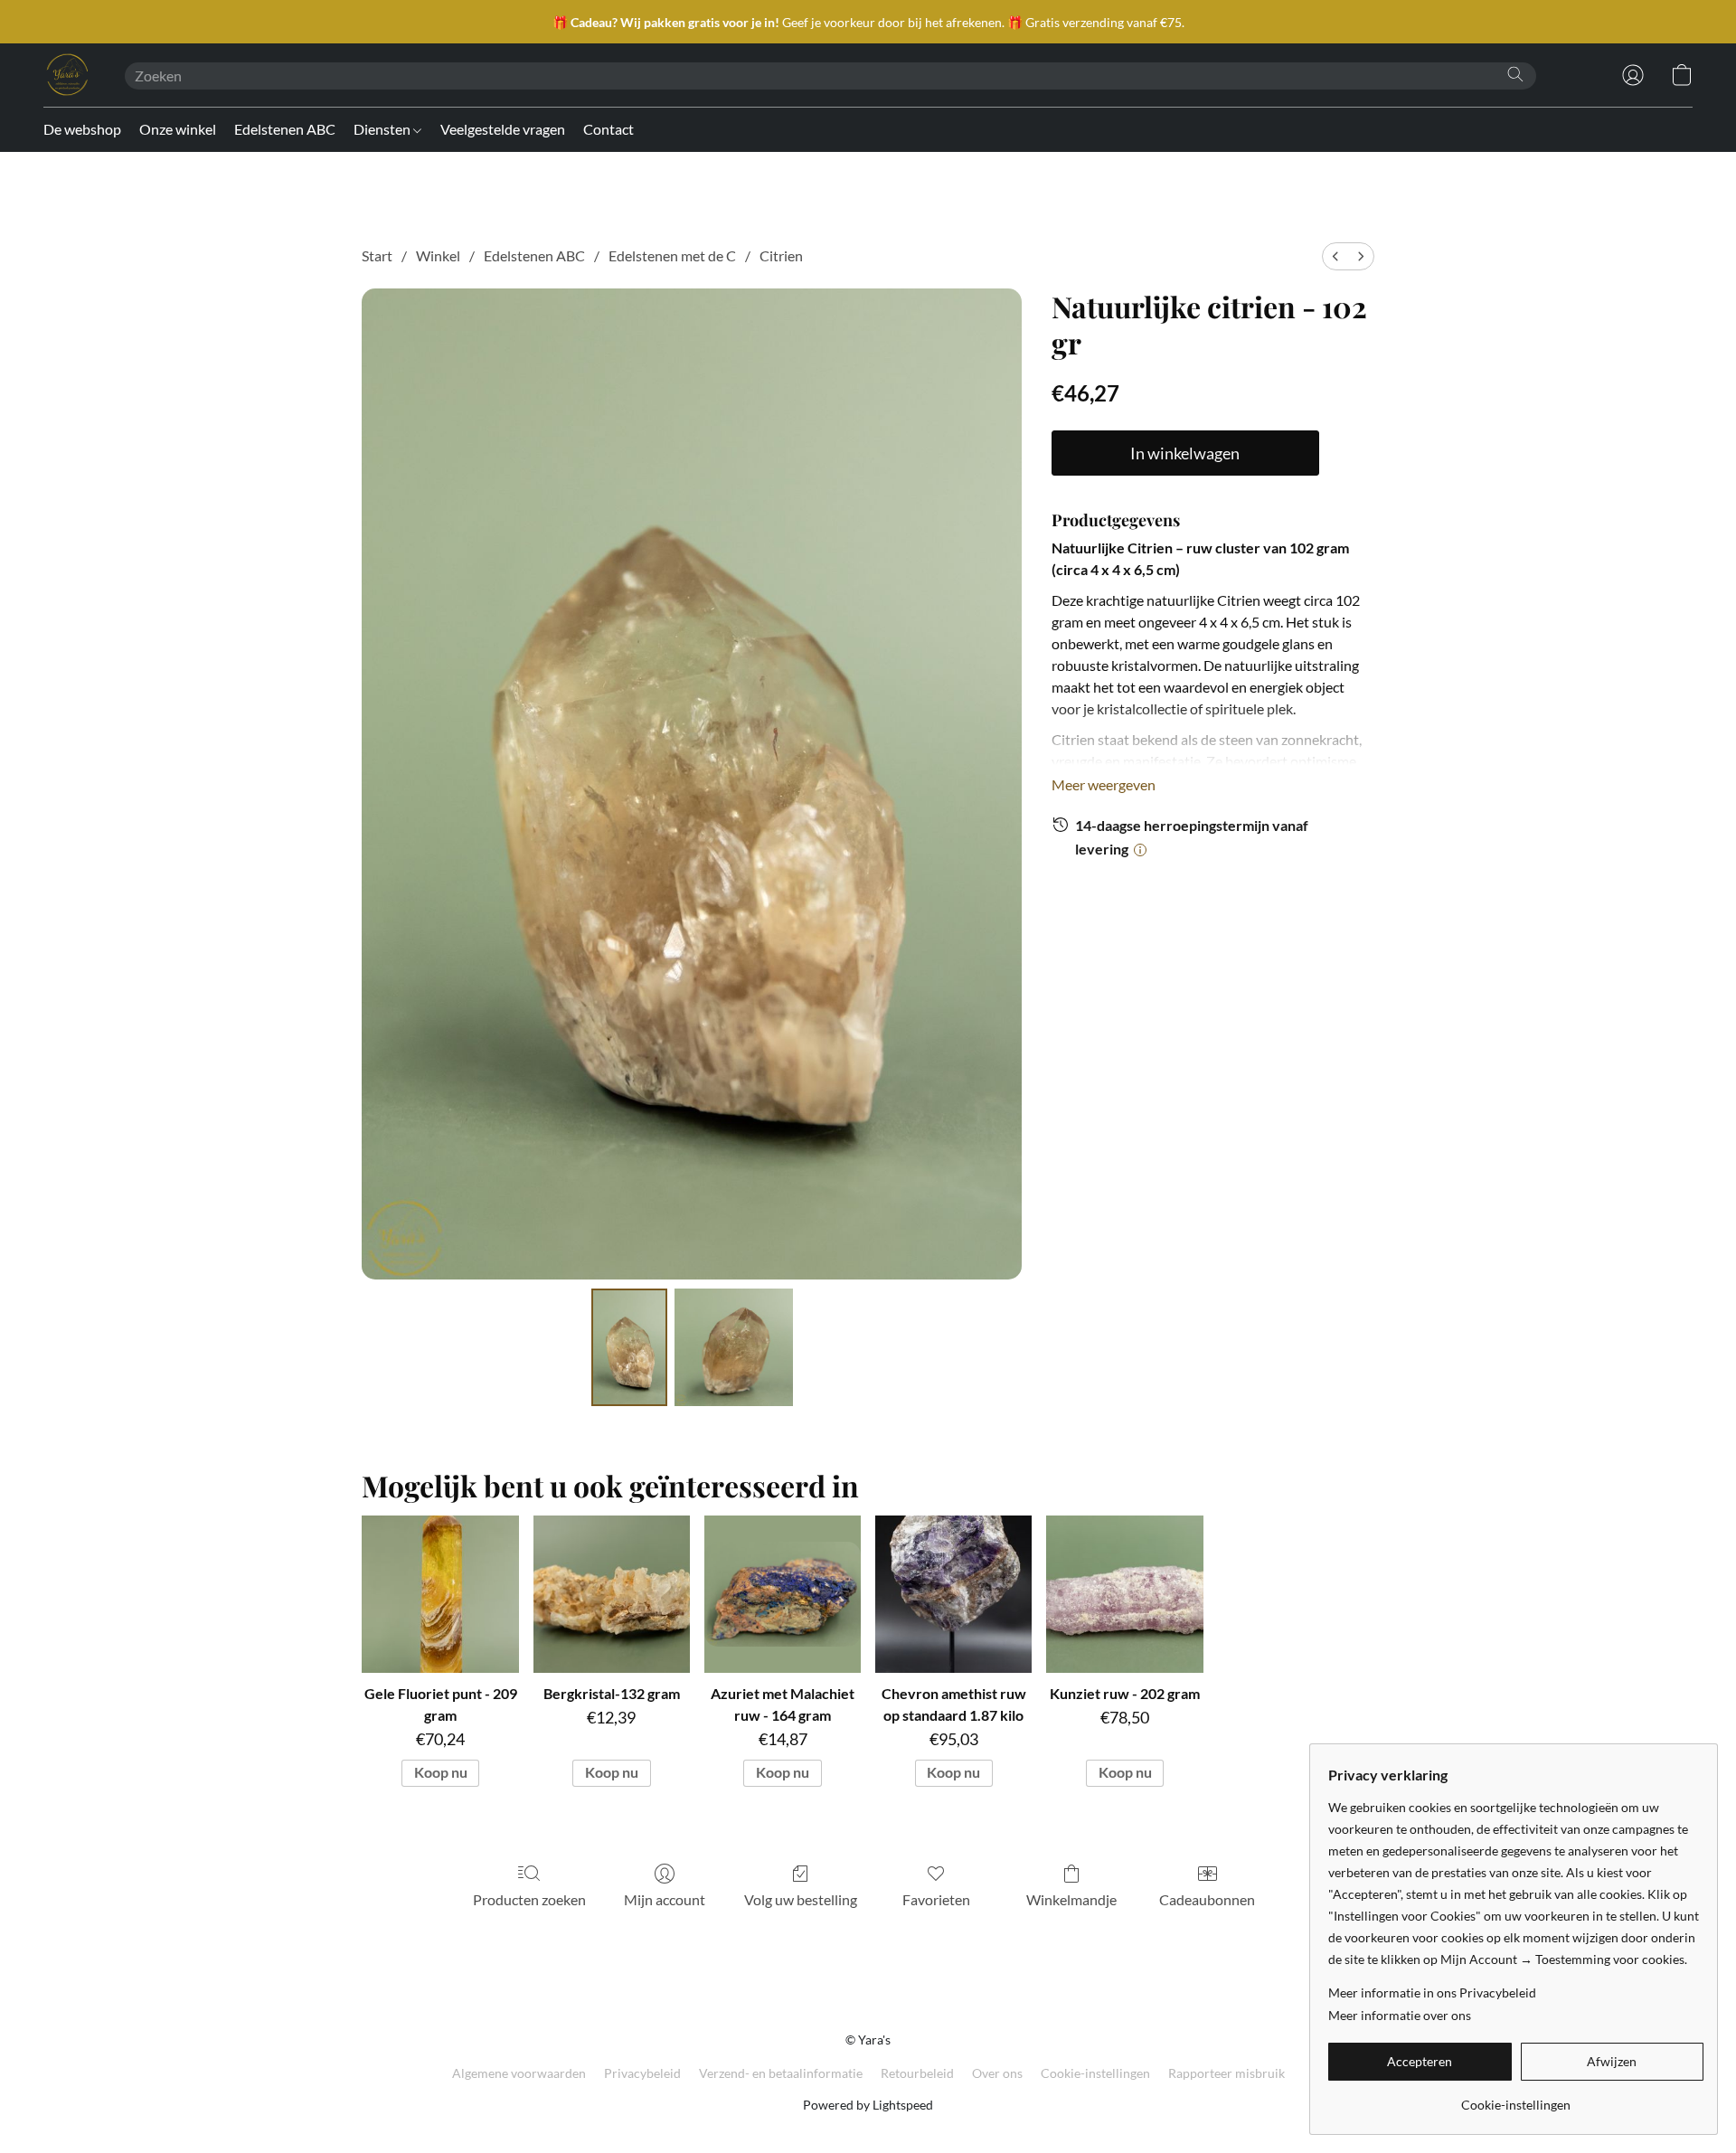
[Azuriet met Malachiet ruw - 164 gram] (783, 1594)
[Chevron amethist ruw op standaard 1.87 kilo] (953, 1594)
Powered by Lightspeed (868, 2105)
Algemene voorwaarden (519, 2073)
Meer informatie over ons (1400, 2015)
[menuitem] (1335, 256)
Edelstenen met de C (672, 255)
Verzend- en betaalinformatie (781, 2073)
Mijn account (665, 1899)
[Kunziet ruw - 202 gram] (1124, 1594)
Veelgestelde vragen (503, 129)
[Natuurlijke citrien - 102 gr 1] (733, 1347)
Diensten (383, 129)
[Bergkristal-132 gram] (612, 1594)
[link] (1516, 2098)
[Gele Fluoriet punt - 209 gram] (440, 1594)
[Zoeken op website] (1515, 74)
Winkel (438, 255)
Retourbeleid (917, 2073)
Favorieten (936, 1899)
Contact (609, 129)
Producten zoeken (529, 1899)
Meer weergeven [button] (1104, 784)
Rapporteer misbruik (1227, 2073)
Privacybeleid (642, 2073)
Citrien (781, 255)
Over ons (997, 2073)
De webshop (82, 129)
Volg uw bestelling (801, 1899)
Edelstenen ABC (285, 129)
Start (377, 255)
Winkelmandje (1071, 1899)
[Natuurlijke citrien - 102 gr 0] (629, 1347)
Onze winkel (178, 129)
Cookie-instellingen (1095, 2073)
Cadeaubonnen (1207, 1899)
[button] (66, 75)
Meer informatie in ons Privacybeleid (1432, 1992)
